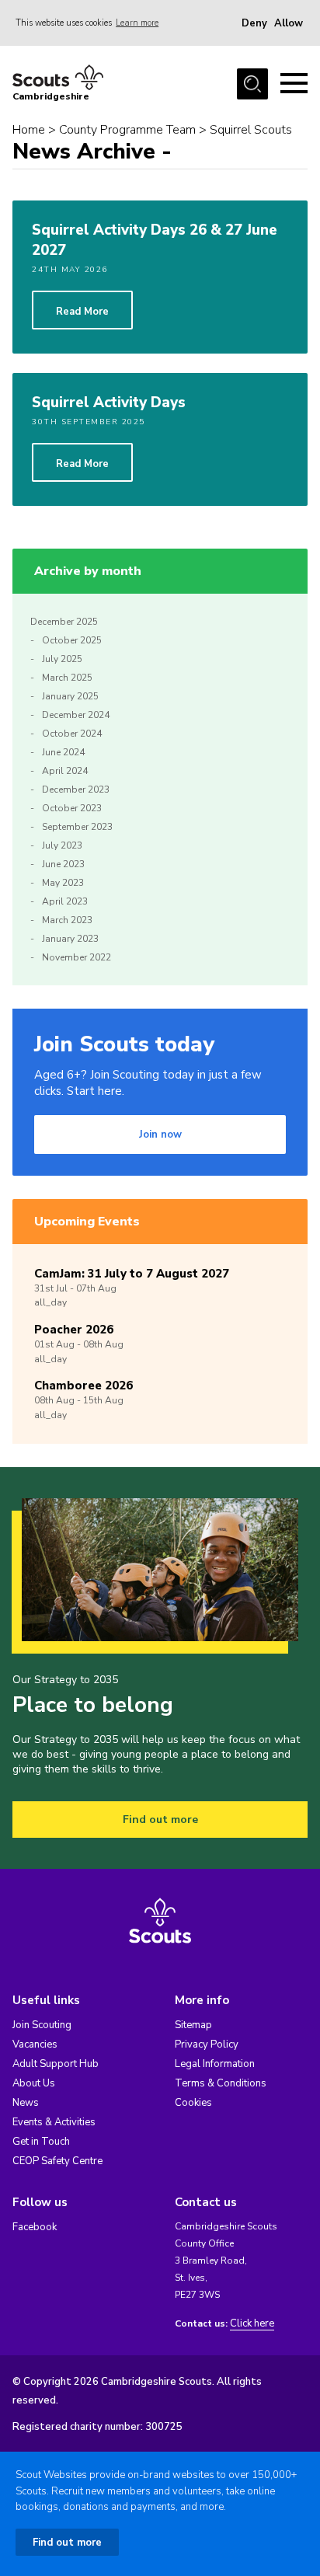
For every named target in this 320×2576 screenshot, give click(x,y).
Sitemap (193, 2025)
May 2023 (63, 883)
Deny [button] (254, 23)
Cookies (193, 2103)
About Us (34, 2083)
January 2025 (70, 696)
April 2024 (65, 771)
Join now (160, 1135)
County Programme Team (127, 130)
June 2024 (63, 752)
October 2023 (72, 808)
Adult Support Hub (56, 2064)
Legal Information (215, 2064)
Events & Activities (54, 2122)
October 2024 (72, 734)
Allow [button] (289, 23)
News (26, 2103)
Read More (82, 312)
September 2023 (77, 827)
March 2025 (67, 678)
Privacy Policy (207, 2044)
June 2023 (63, 864)
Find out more (160, 1820)
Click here (252, 2324)
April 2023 (65, 901)
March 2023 (67, 920)
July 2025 (62, 659)
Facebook (35, 2227)
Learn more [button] (137, 23)
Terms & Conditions (221, 2083)
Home (29, 130)
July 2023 (62, 845)
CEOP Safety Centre (57, 2161)
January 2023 (70, 939)
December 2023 (76, 790)
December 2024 (76, 715)
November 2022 (77, 957)
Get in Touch (41, 2142)
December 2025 (64, 622)
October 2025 (72, 640)
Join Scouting (42, 2025)
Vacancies (35, 2044)
